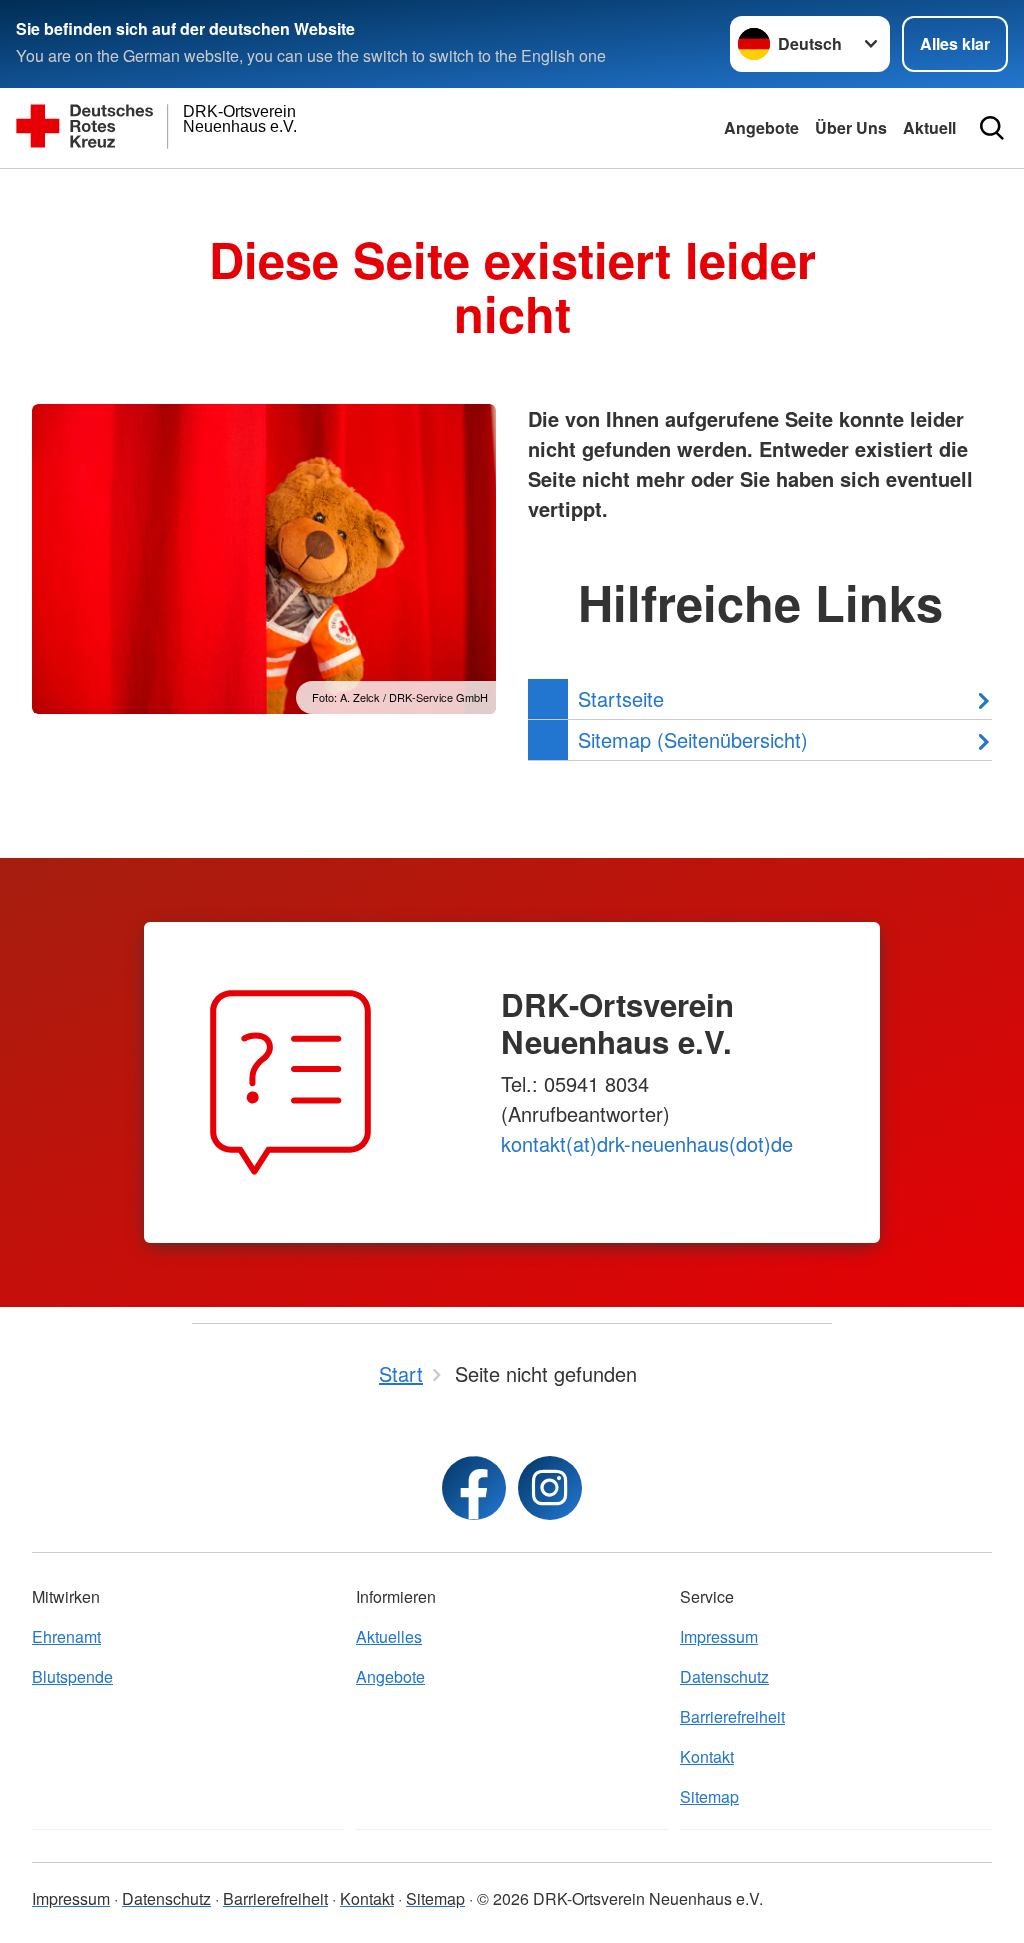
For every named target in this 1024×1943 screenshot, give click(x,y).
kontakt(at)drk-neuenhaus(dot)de (647, 1143)
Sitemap (709, 1796)
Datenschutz (724, 1676)
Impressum (719, 1636)
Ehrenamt (66, 1636)
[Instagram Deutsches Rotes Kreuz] (550, 1488)
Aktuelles (389, 1636)
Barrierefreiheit (732, 1716)
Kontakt (707, 1756)
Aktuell (929, 127)
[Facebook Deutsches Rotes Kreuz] (474, 1488)
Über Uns (851, 127)
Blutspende (72, 1676)
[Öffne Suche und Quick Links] (992, 128)
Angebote (761, 127)
